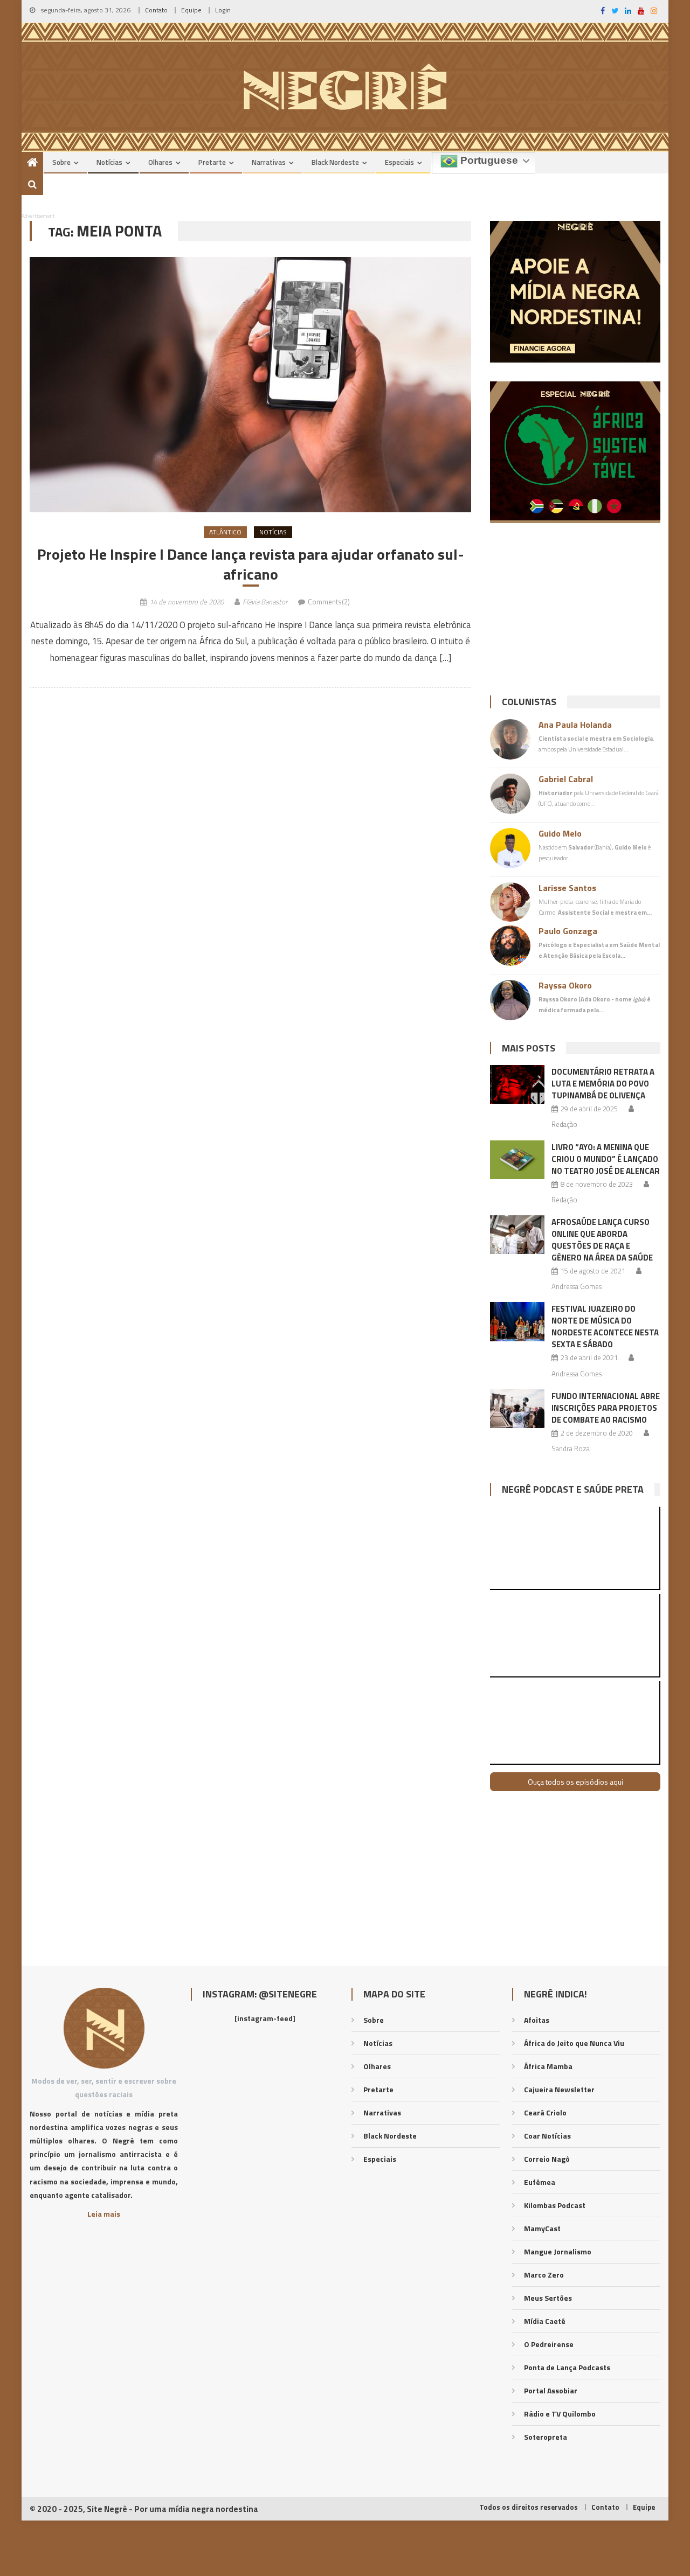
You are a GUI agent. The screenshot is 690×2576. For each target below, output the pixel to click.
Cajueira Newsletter (559, 2089)
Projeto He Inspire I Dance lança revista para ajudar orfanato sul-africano (251, 564)
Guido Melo (560, 833)
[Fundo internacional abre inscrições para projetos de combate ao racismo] (517, 1409)
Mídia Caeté (545, 2321)
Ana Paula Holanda (575, 725)
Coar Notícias (547, 2136)
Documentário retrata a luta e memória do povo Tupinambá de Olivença (603, 1084)
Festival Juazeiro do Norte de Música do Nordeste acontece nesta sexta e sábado (605, 1327)
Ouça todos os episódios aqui (575, 1782)
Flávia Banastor (265, 602)
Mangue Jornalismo (558, 2251)
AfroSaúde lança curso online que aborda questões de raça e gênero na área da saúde (602, 1240)
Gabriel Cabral (566, 779)
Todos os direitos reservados (529, 2507)
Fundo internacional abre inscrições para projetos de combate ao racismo (606, 1408)
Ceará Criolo (545, 2112)
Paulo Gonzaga (568, 931)
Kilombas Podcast (555, 2205)
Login (223, 10)
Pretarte (212, 162)
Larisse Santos (567, 888)
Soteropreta (546, 2437)
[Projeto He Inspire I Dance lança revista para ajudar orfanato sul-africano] (250, 385)
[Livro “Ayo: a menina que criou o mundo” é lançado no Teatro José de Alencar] (517, 1160)
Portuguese (488, 160)
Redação (564, 1124)
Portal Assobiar (551, 2390)
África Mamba (548, 2066)
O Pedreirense (549, 2344)
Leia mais (104, 2214)
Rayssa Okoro (565, 985)
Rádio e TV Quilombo (560, 2414)
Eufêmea (540, 2182)
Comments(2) (329, 602)
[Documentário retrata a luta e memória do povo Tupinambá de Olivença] (517, 1084)
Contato (156, 10)
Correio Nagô (547, 2159)
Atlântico (225, 532)
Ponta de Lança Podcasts (567, 2367)
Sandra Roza (571, 1449)
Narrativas (269, 162)
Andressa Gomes (577, 1286)
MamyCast (542, 2228)
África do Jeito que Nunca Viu (574, 2043)
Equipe (191, 10)
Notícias (109, 162)
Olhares (160, 162)
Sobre (61, 162)
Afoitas (537, 2020)
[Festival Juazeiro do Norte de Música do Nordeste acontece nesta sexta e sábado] (517, 1321)
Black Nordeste (335, 162)
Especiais (399, 162)
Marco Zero (544, 2275)
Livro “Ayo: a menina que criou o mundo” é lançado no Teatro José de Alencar (606, 1159)
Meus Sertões (548, 2298)
